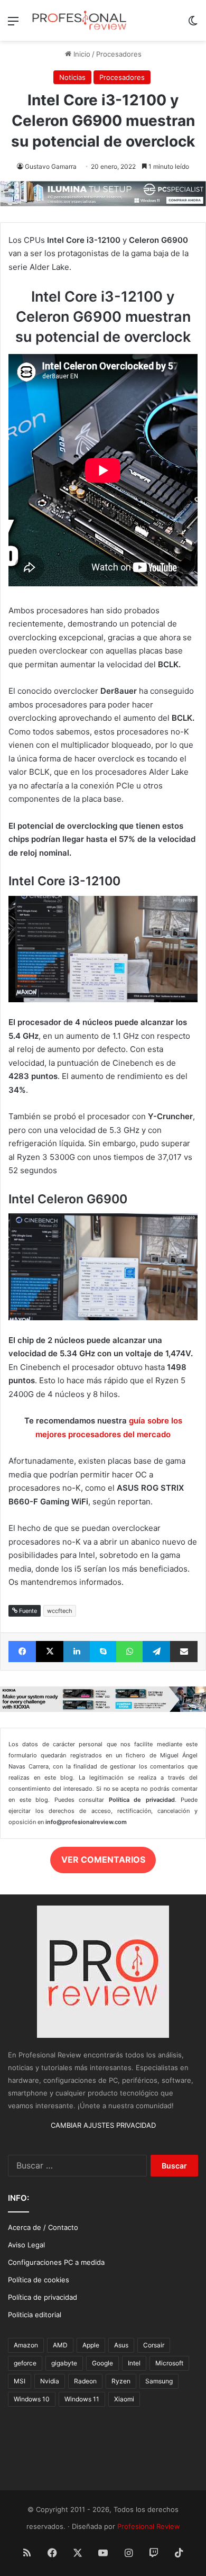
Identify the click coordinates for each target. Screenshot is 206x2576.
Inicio (81, 54)
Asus (121, 2345)
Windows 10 (32, 2399)
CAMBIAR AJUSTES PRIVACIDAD (103, 2125)
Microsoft (169, 2363)
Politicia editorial (35, 2315)
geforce (25, 2363)
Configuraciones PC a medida (56, 2262)
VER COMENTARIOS (103, 1860)
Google (102, 2363)
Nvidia (50, 2381)
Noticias (72, 77)
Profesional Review (149, 2526)
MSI (20, 2381)
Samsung (159, 2381)
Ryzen (121, 2381)
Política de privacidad (43, 2297)
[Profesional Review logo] (79, 20)
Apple (91, 2345)
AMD (60, 2345)
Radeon (85, 2381)
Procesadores (119, 54)
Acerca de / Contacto (43, 2227)
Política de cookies (39, 2280)
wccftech (60, 1611)
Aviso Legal (26, 2245)
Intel (134, 2363)
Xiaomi (124, 2399)
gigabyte (64, 2363)
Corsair (154, 2345)
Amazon (26, 2345)
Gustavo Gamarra (51, 166)
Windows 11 (82, 2399)
